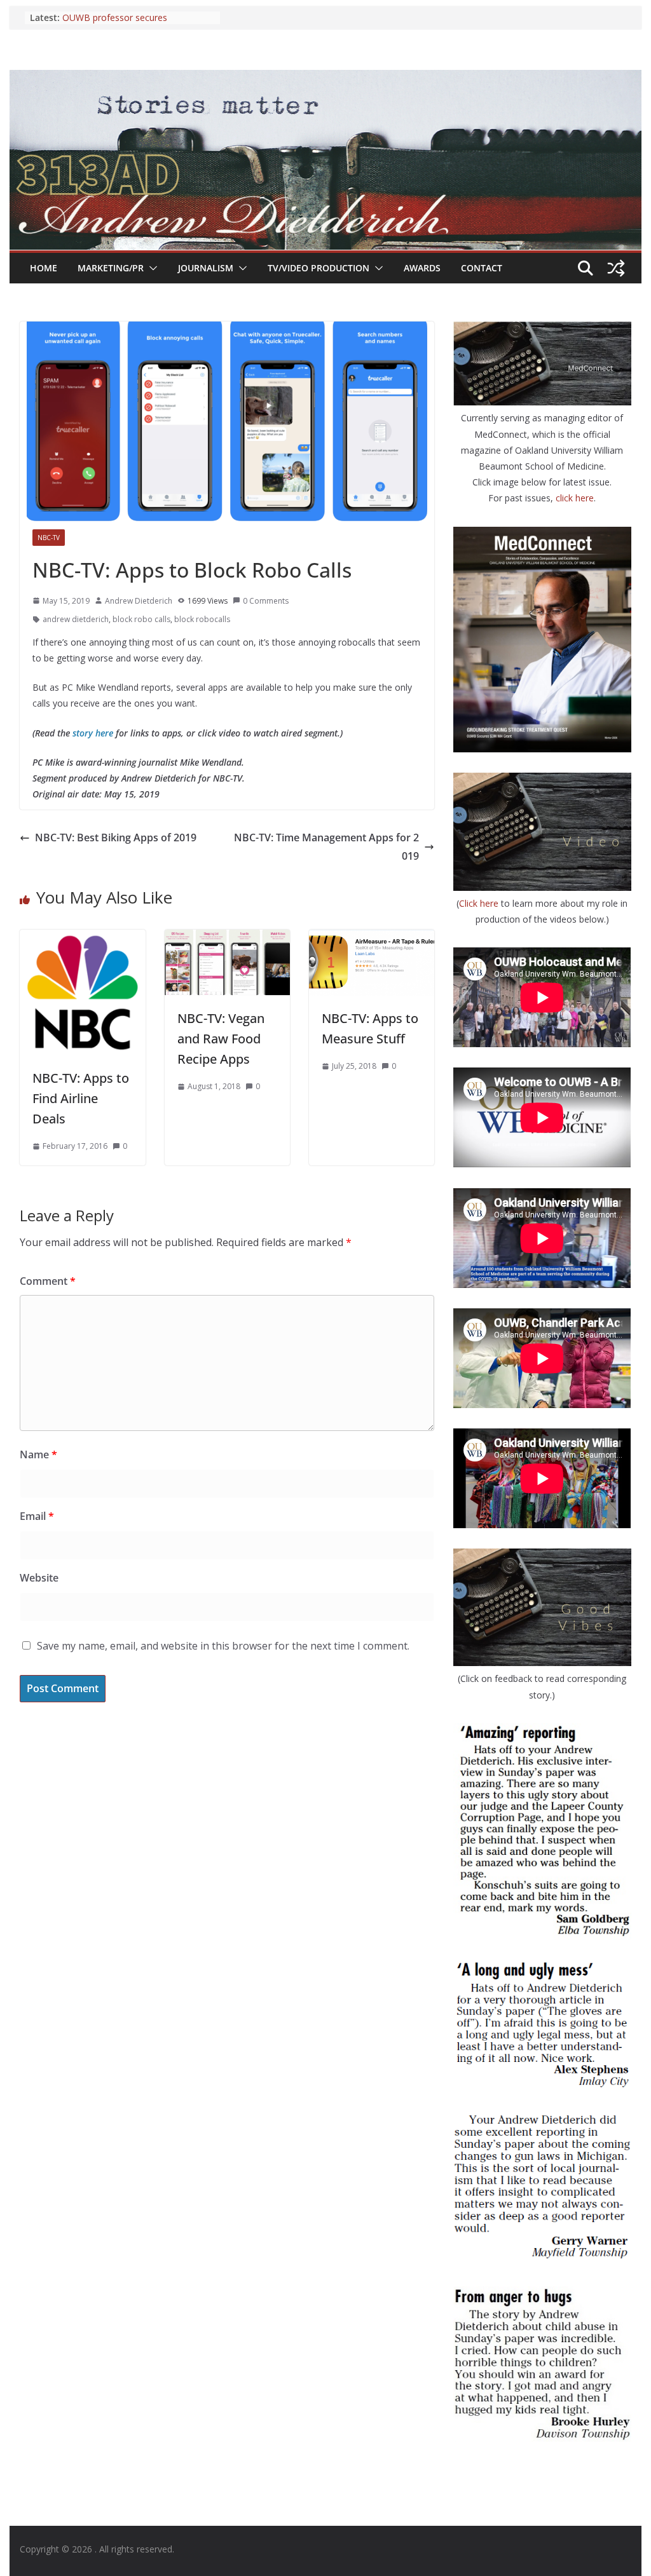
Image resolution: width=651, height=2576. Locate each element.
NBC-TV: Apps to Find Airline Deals (81, 1098)
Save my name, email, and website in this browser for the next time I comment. (223, 1646)
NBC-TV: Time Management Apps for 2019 (326, 847)
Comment (48, 1281)
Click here (480, 903)
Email (37, 1516)
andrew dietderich (76, 619)
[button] (151, 268)
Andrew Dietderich (139, 601)
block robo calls (141, 619)
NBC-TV (49, 538)
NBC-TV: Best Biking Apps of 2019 (116, 837)
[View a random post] (616, 268)
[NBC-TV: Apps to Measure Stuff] (372, 939)
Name (38, 1454)
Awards (422, 268)
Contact (482, 268)
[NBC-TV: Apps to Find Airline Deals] (82, 939)
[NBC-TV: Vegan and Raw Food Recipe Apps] (227, 939)
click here (575, 498)
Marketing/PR (111, 268)
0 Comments (266, 601)
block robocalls (202, 619)
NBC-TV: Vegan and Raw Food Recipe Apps (221, 1039)
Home (44, 268)
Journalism (206, 268)
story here (93, 733)
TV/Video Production (319, 268)
